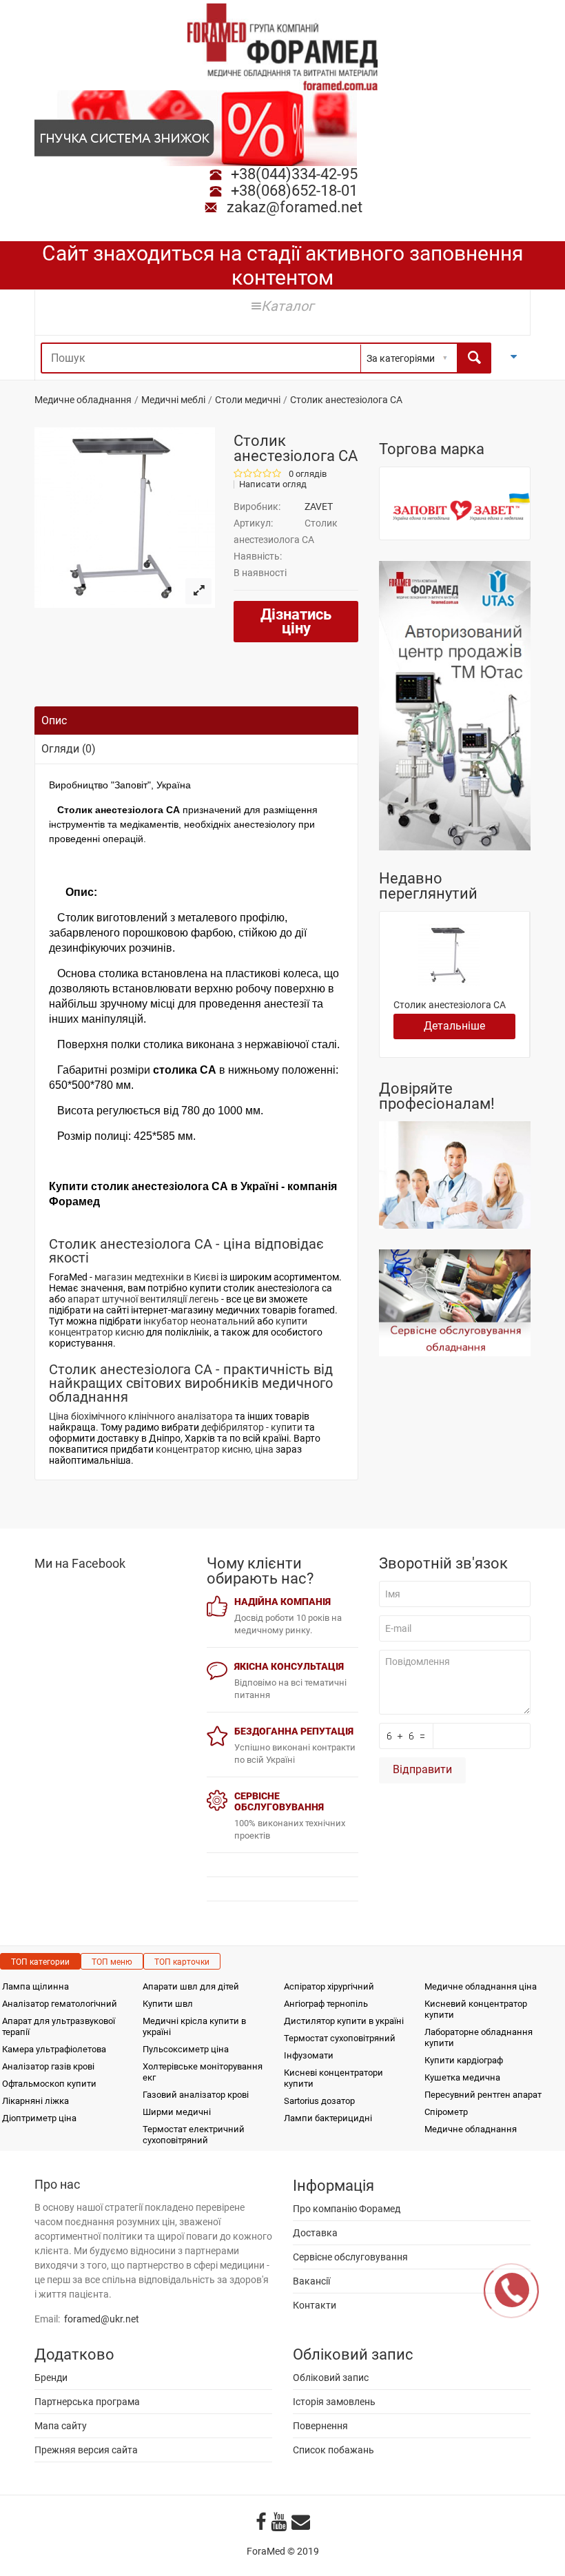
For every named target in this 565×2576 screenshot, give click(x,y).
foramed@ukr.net (102, 2319)
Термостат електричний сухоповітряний (194, 2135)
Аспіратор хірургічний (329, 1986)
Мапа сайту (61, 2426)
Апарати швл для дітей (191, 1986)
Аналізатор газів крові (48, 2066)
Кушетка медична (462, 2077)
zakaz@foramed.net (295, 207)
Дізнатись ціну (296, 621)
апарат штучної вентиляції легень (143, 1299)
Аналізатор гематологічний (60, 2004)
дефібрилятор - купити (252, 1427)
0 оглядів (308, 474)
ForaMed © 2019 (283, 2551)
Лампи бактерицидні (328, 2118)
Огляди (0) (69, 749)
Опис (54, 720)
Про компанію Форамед (347, 2209)
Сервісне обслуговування (350, 2257)
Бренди (51, 2378)
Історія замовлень (334, 2402)
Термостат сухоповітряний (340, 2038)
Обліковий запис (331, 2378)
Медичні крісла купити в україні (194, 2026)
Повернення (320, 2426)
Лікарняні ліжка (35, 2101)
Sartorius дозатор (319, 2101)
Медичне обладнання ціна (481, 1986)
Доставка (315, 2233)
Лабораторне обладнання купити (479, 2037)
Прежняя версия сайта (86, 2450)
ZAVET (319, 507)
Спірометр (446, 2112)
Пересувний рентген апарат (483, 2095)
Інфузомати (309, 2055)
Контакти (315, 2305)
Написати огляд (273, 484)
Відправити (422, 1769)
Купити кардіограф (464, 2060)
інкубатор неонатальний (199, 1321)
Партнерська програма (87, 2402)
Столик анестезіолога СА (450, 1005)
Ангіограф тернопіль (326, 2004)
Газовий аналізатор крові (196, 2095)
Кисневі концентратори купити (333, 2078)
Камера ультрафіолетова (54, 2049)
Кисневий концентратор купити (476, 2009)
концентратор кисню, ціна (215, 1449)
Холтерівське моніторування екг (203, 2072)
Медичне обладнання (83, 400)
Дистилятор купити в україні (344, 2021)
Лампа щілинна (35, 1986)
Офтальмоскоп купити (49, 2084)
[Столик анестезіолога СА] (198, 591)
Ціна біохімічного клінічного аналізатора (141, 1416)
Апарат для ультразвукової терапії (59, 2026)
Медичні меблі (173, 400)
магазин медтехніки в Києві (156, 1277)
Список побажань (333, 2450)
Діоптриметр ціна (39, 2118)
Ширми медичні (177, 2112)
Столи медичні (248, 400)
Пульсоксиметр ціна (186, 2049)
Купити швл (168, 2004)
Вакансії (311, 2281)
